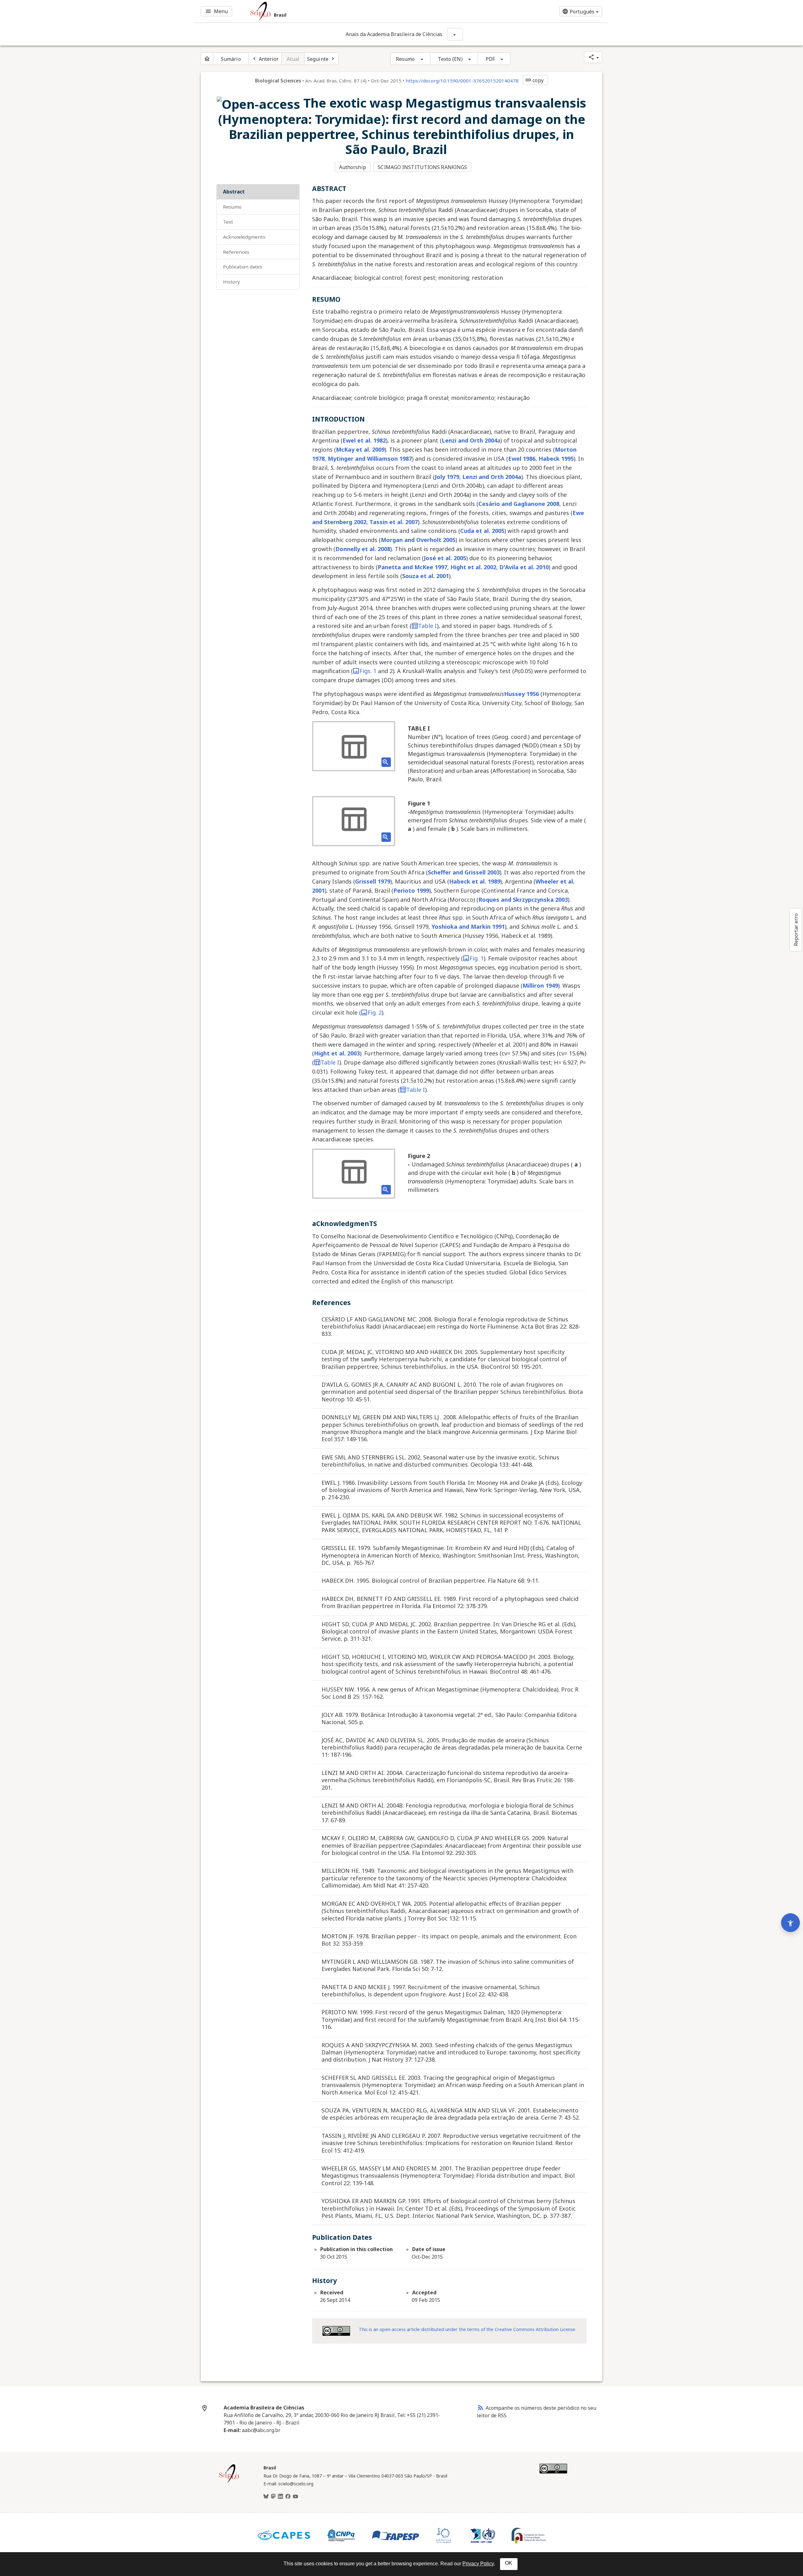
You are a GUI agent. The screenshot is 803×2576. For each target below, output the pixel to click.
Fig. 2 (375, 1012)
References (236, 252)
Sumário (231, 59)
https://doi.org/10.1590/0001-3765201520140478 (462, 81)
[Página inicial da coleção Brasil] (229, 2482)
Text (228, 222)
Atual (293, 59)
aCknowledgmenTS (244, 237)
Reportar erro (796, 930)
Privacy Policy (478, 2564)
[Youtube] (295, 2497)
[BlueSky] (266, 2497)
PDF (490, 59)
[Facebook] (288, 2497)
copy (534, 80)
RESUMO (232, 207)
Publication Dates (243, 267)
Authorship (353, 167)
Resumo (405, 59)
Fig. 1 (477, 958)
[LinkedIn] (280, 2497)
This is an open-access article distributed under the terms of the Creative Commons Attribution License (467, 2329)
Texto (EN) (450, 59)
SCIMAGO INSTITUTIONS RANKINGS (422, 167)
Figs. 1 (368, 671)
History (231, 282)
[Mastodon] (273, 2497)
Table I (428, 626)
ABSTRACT (234, 192)
